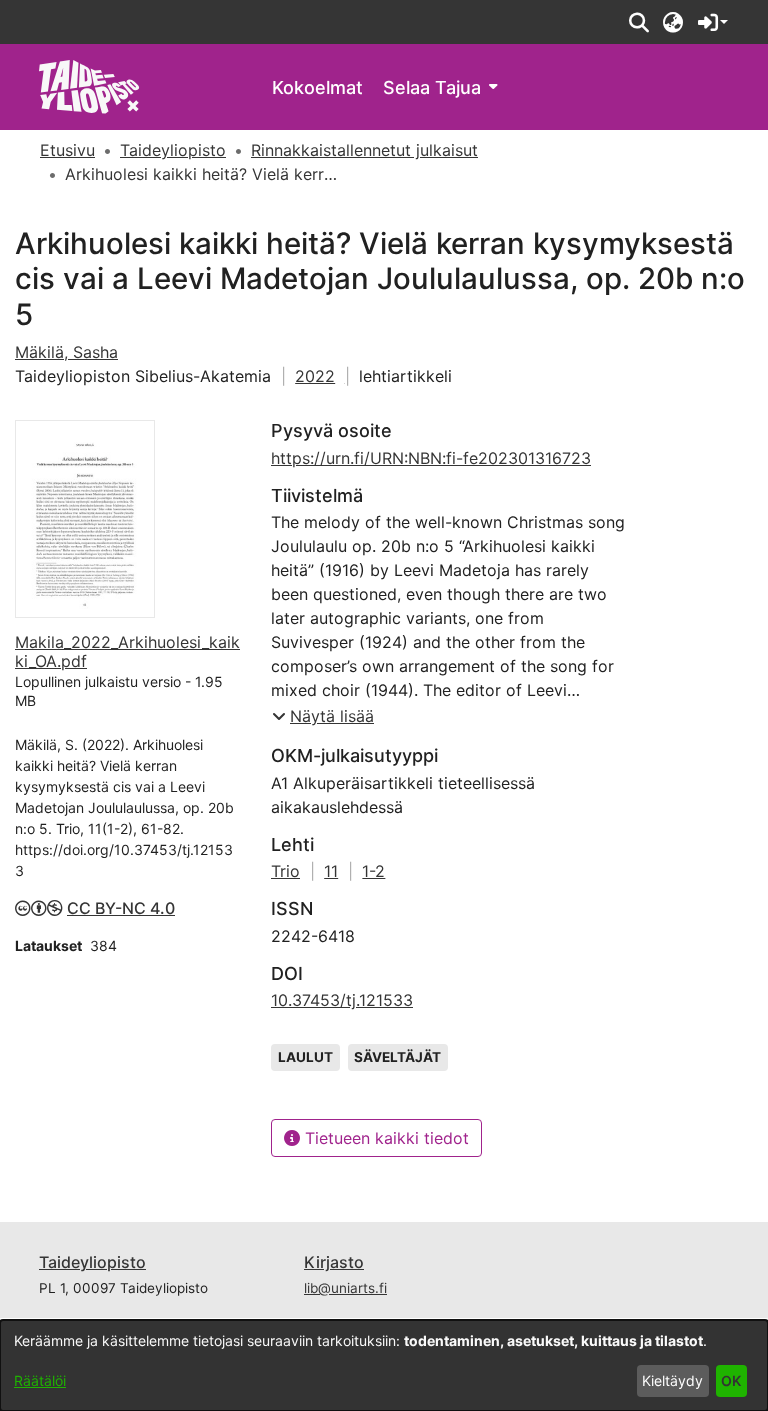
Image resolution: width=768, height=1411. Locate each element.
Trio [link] (285, 871)
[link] (89, 85)
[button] (638, 22)
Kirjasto (334, 1262)
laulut (305, 1057)
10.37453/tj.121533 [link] (342, 1000)
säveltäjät (397, 1057)
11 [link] (331, 871)
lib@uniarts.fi (345, 1288)
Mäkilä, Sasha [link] (66, 352)
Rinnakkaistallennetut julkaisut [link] (364, 150)
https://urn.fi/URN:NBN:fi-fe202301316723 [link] (431, 458)
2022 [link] (315, 376)
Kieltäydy (672, 1380)
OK (731, 1380)
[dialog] (384, 1365)
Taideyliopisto (92, 1262)
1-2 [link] (373, 871)
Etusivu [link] (67, 150)
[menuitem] (440, 87)
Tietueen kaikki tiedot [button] (384, 1138)
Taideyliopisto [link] (173, 150)
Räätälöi (40, 1380)
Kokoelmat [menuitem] (317, 87)
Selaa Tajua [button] (432, 87)
